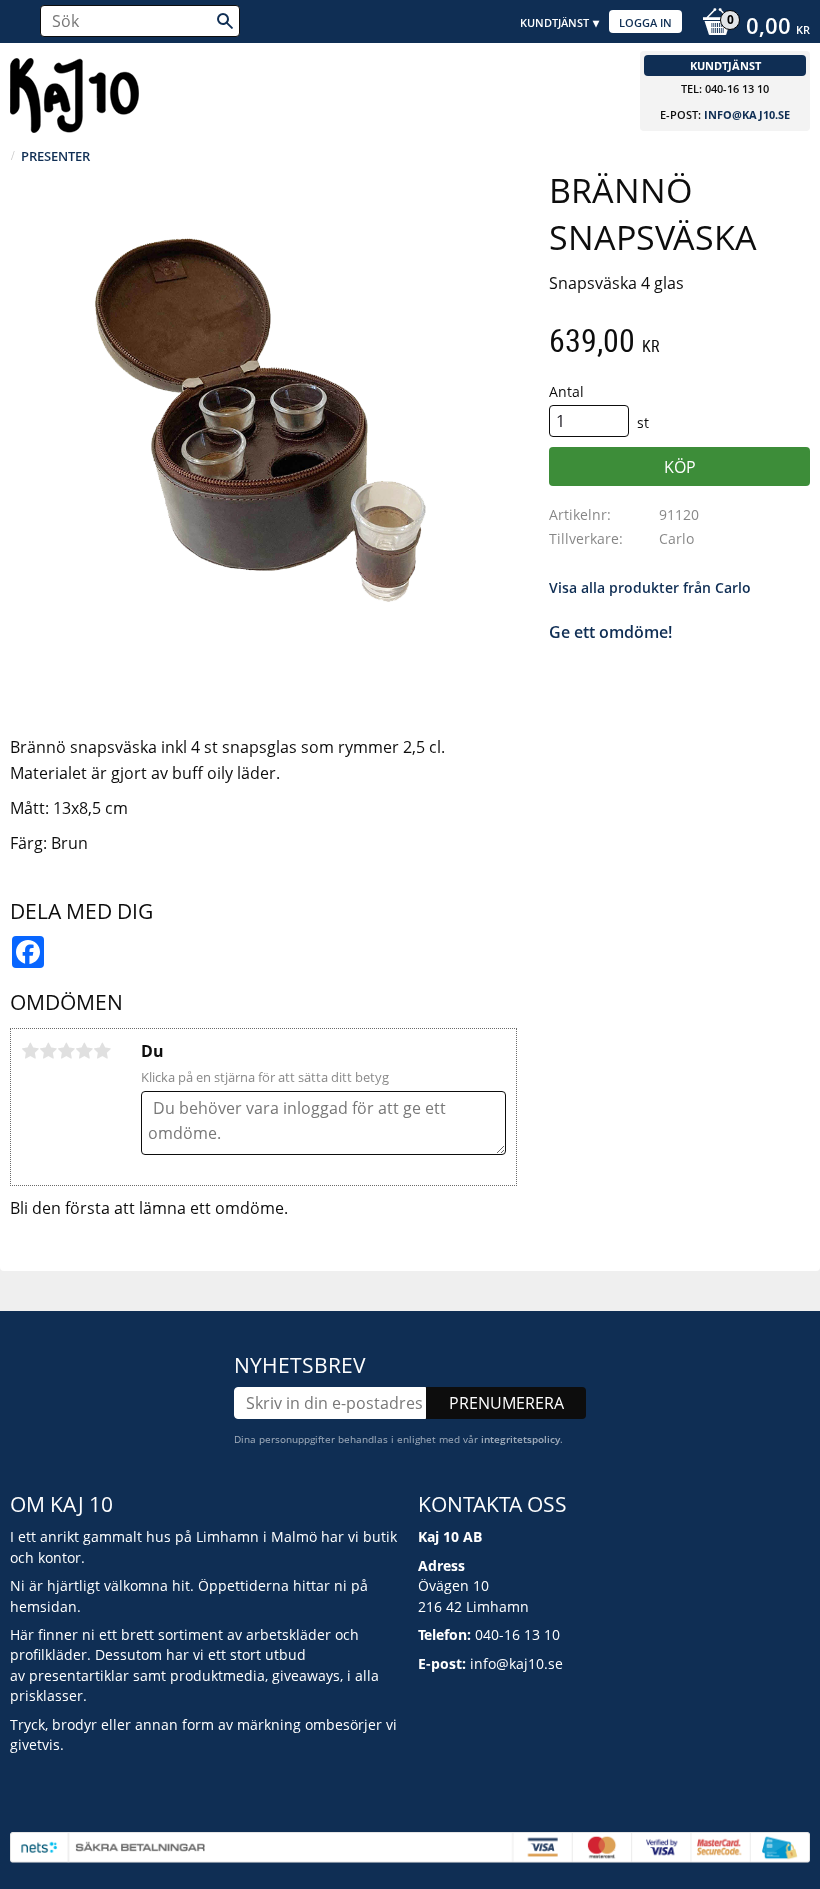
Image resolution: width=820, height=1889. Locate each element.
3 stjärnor (66, 1051)
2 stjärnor (48, 1051)
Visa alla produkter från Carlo (650, 587)
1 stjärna (30, 1051)
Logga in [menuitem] (645, 22)
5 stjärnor (102, 1051)
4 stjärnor (84, 1051)
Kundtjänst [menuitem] (554, 22)
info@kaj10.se (747, 114)
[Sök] (225, 21)
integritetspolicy (520, 1439)
